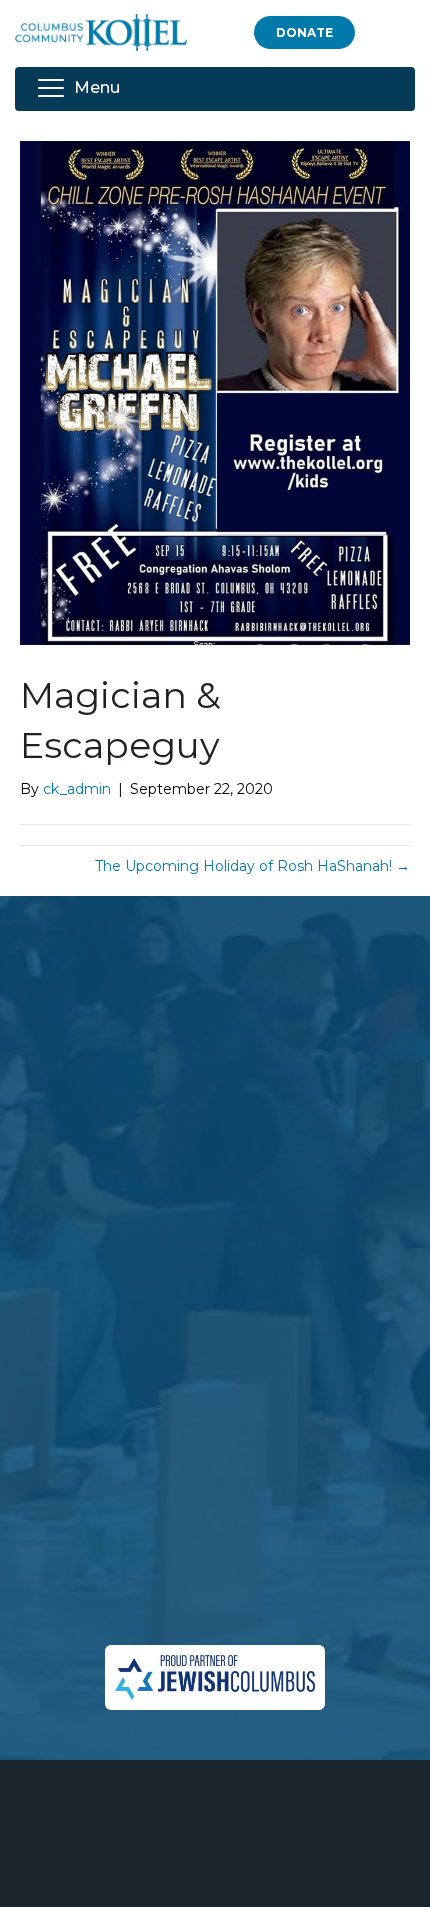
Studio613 (265, 1872)
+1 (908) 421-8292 (257, 1576)
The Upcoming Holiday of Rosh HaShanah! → (252, 866)
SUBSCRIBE (98, 1352)
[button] (304, 32)
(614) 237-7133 (243, 1553)
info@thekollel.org (215, 1613)
